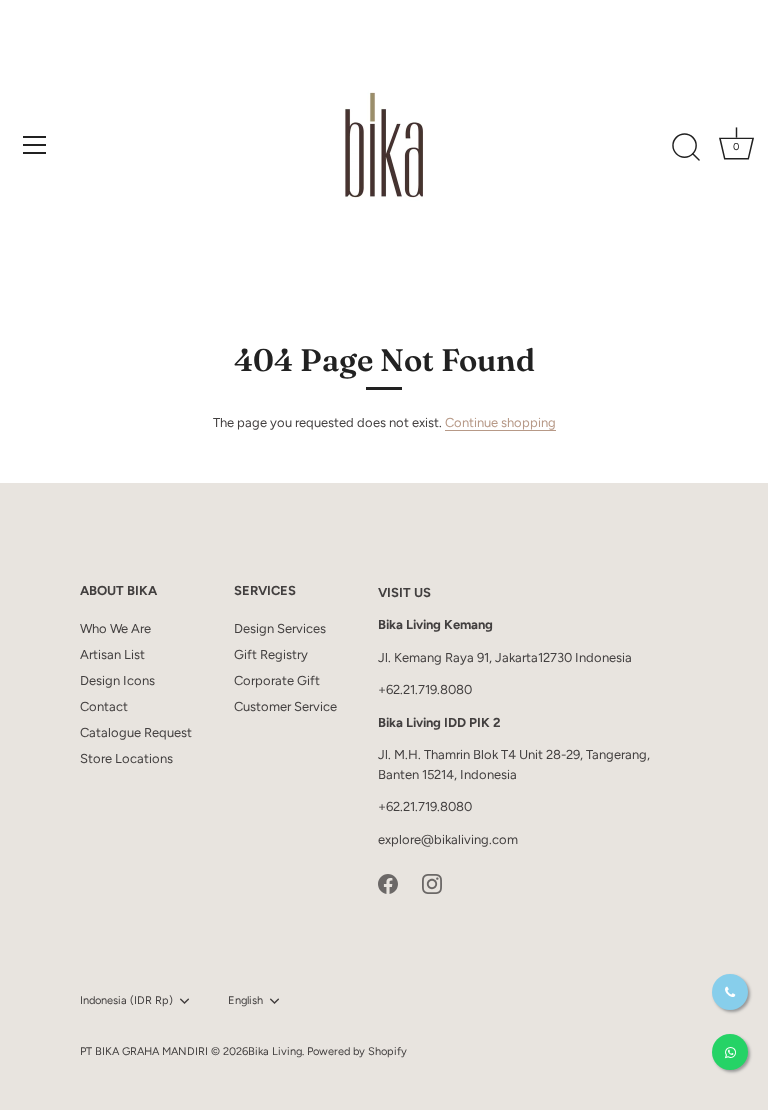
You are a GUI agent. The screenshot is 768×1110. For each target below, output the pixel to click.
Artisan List (112, 654)
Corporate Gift (277, 680)
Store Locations (126, 758)
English (245, 1000)
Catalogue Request (136, 732)
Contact (104, 706)
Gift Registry (271, 654)
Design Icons (117, 680)
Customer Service (285, 706)
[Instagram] (432, 882)
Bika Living (275, 1051)
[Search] (686, 148)
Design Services (280, 628)
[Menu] (35, 145)
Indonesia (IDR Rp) (126, 1000)
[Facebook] (388, 882)
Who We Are (115, 628)
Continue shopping (500, 422)
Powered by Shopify (357, 1051)
